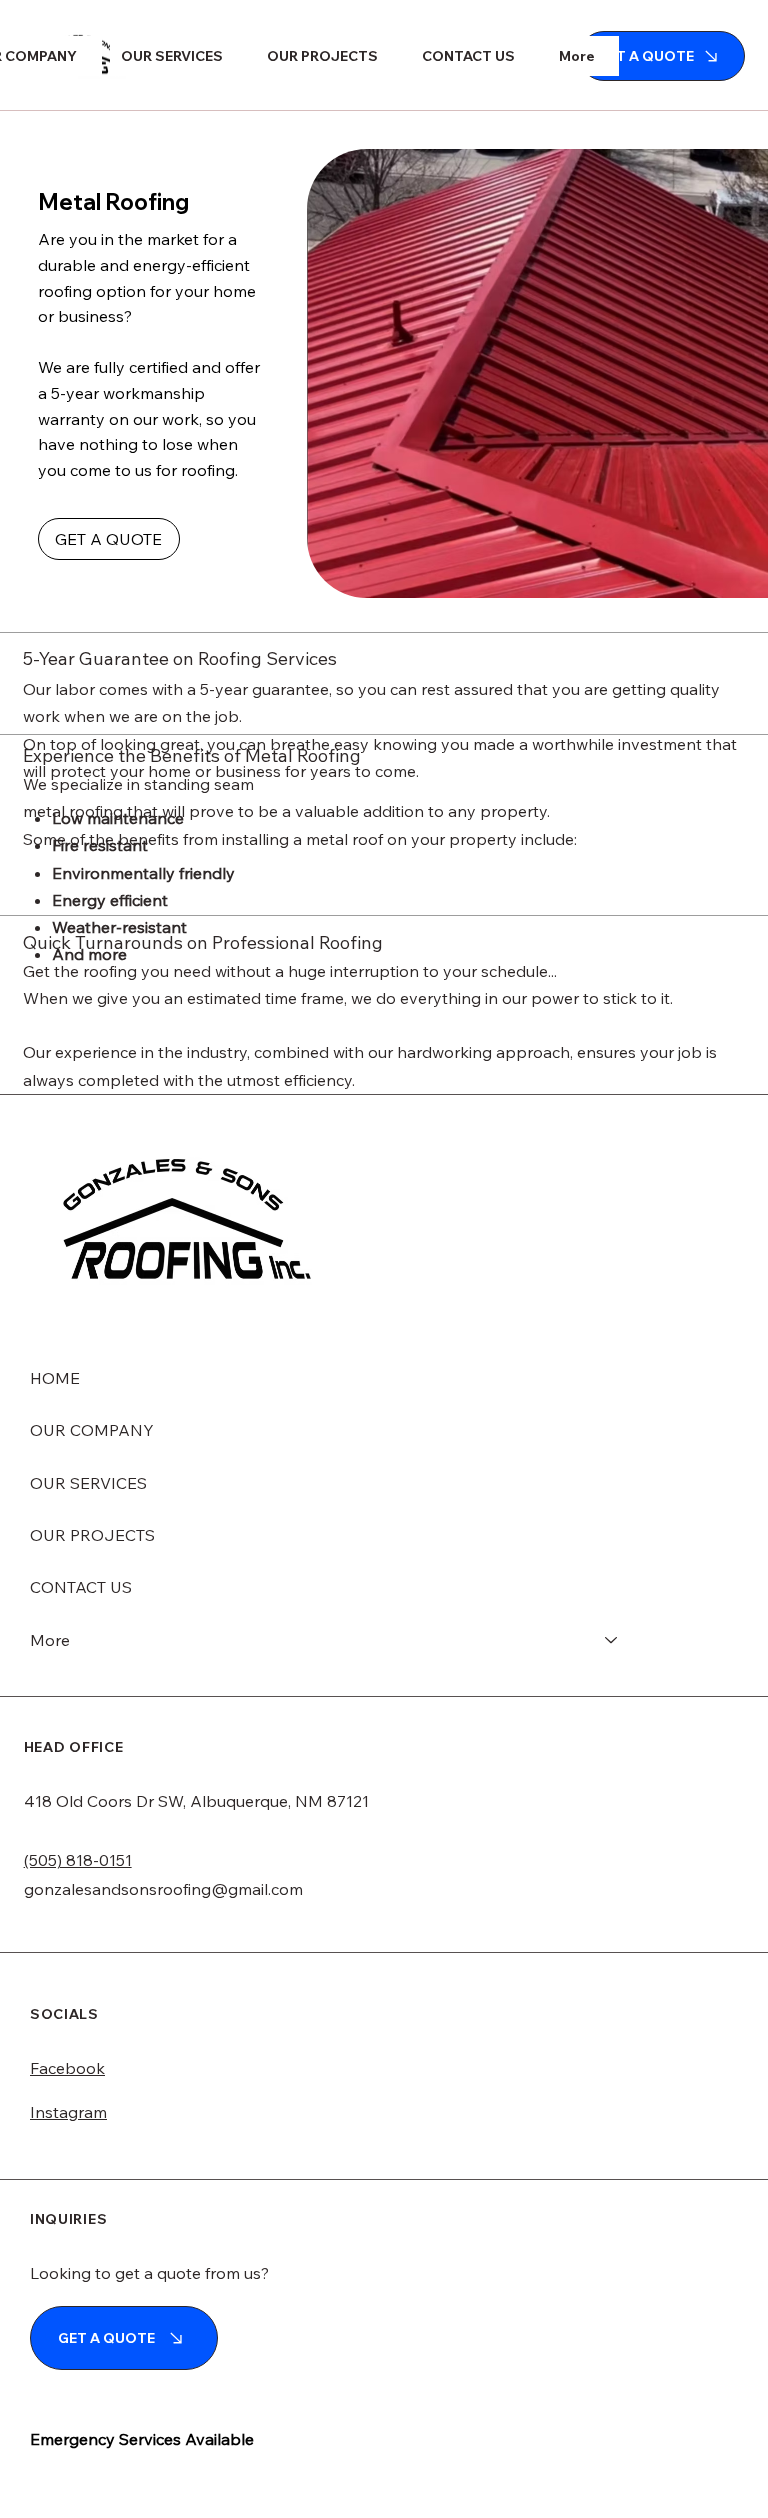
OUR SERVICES (88, 1483)
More (50, 1640)
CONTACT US (81, 1587)
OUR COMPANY (92, 1430)
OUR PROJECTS (92, 1535)
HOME (55, 1378)
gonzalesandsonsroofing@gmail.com (163, 1889)
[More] (612, 1640)
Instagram (68, 2112)
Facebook (67, 2068)
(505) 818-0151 (78, 1860)
